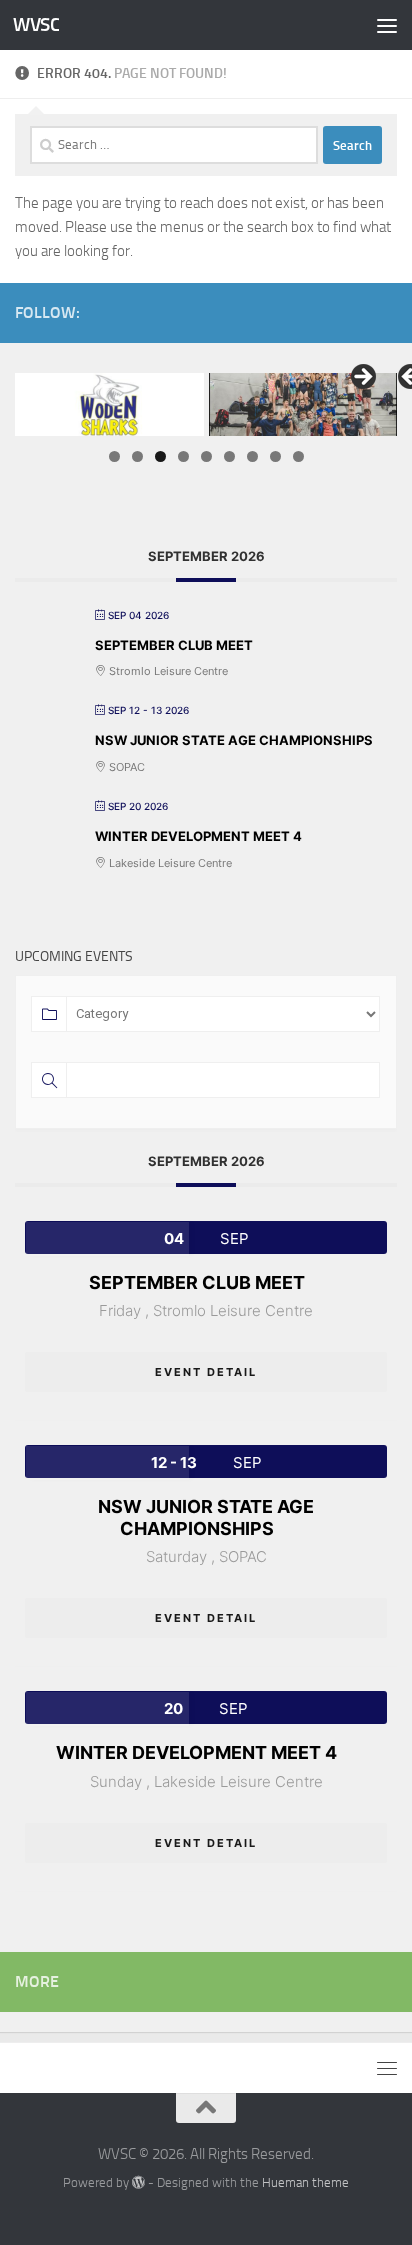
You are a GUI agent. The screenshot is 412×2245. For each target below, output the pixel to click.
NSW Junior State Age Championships (234, 740)
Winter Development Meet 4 (198, 836)
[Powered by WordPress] (138, 2182)
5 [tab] (206, 456)
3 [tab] (160, 456)
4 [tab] (183, 456)
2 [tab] (137, 456)
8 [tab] (275, 456)
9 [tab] (298, 456)
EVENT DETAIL (206, 1372)
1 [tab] (114, 456)
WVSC (36, 24)
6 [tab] (229, 456)
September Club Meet (174, 645)
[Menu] (387, 25)
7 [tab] (252, 456)
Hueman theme (305, 2182)
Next (362, 378)
